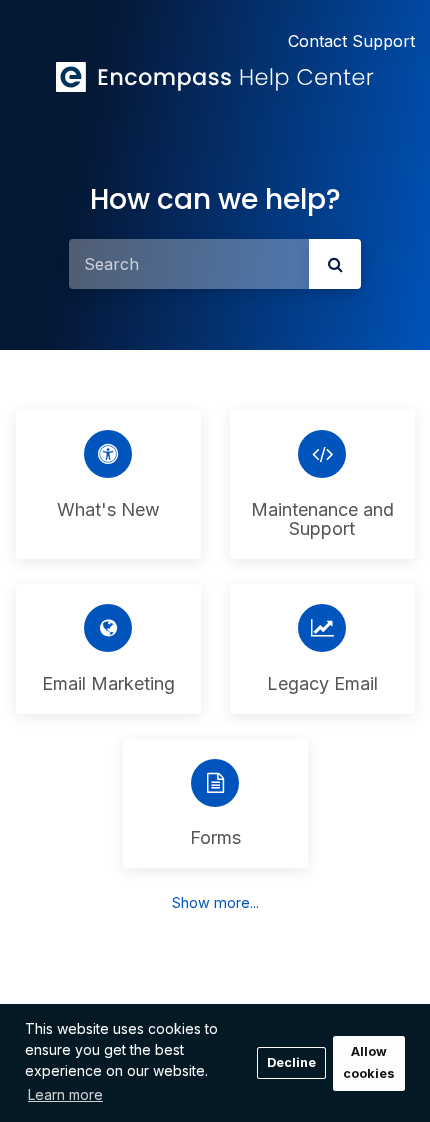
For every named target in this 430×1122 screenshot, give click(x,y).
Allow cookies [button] (369, 1063)
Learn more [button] (65, 1094)
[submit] (335, 264)
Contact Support (351, 41)
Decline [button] (291, 1062)
